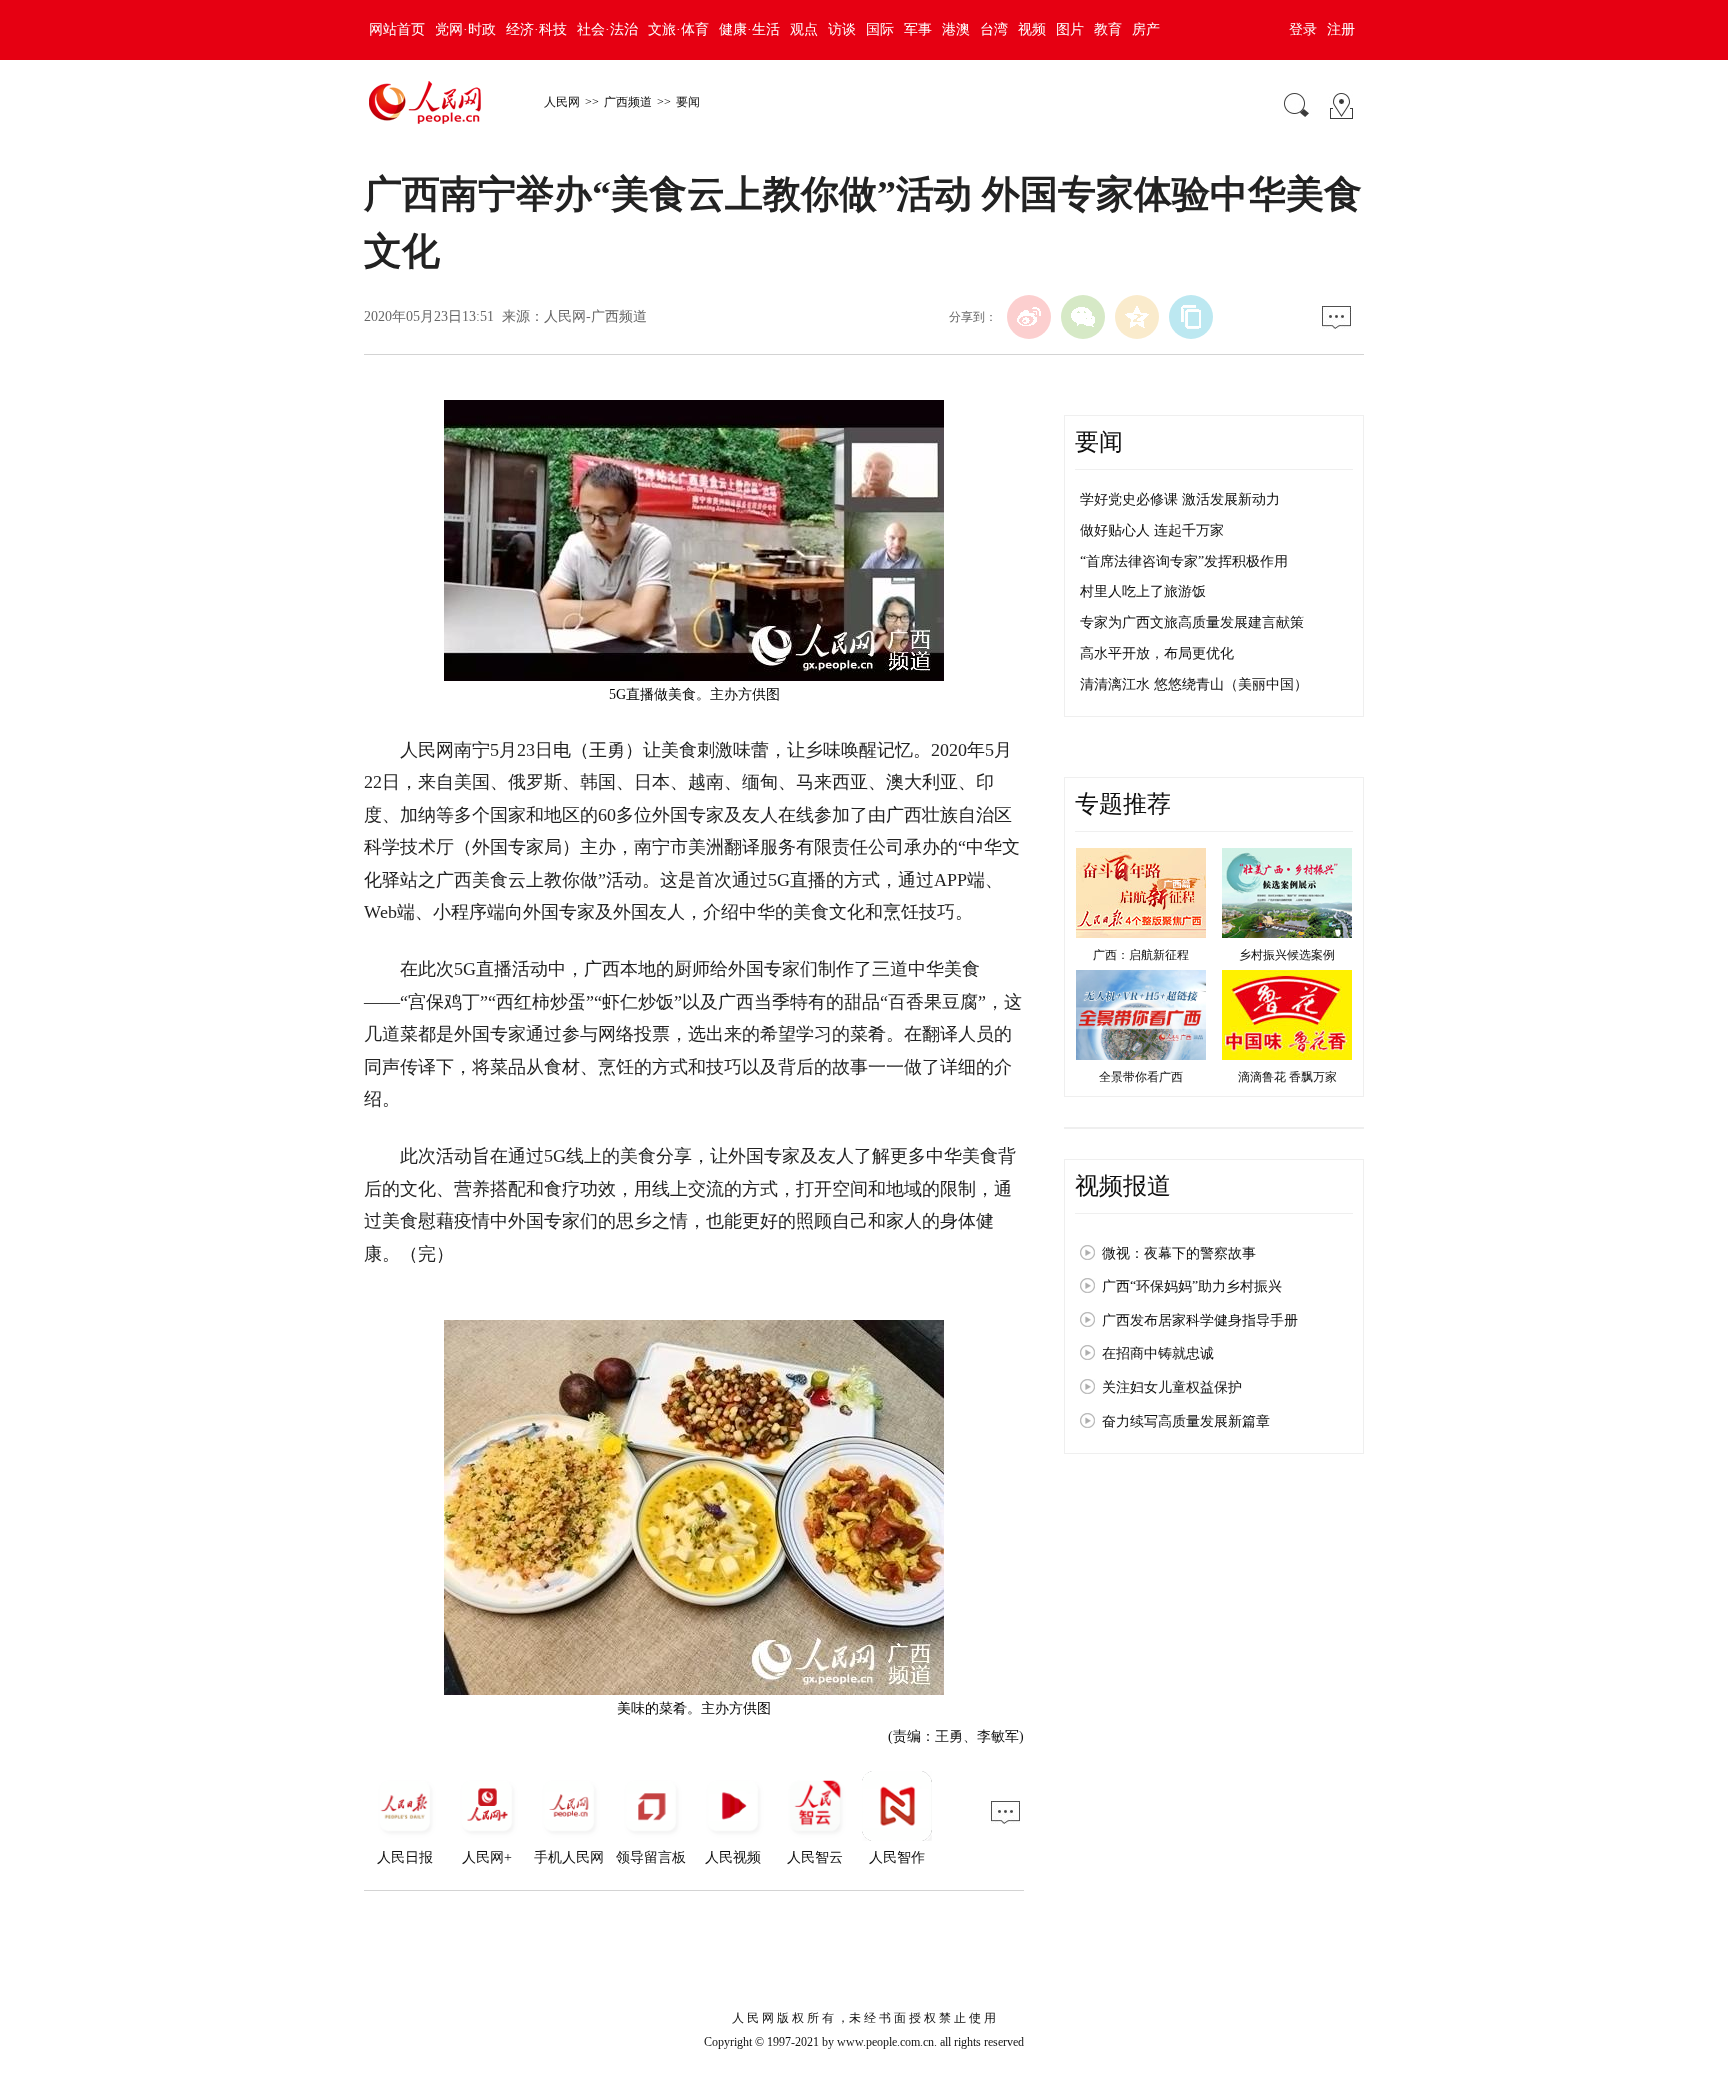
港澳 (956, 29)
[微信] (1083, 317)
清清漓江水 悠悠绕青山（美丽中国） (1194, 684)
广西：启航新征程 (1141, 955)
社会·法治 (607, 29)
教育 (1108, 29)
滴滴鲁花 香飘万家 (1287, 1077)
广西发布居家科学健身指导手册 (1200, 1320)
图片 (1070, 29)
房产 (1146, 29)
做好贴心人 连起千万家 (1152, 530)
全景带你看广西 (1141, 1077)
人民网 (562, 102)
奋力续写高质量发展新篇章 (1186, 1421)
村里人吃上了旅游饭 (1143, 591)
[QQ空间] (1137, 317)
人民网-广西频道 (595, 316)
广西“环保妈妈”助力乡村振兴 (1192, 1286)
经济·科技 (536, 29)
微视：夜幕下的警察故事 (1179, 1253)
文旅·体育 (678, 29)
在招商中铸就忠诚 (1158, 1353)
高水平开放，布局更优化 (1157, 653)
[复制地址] (1191, 317)
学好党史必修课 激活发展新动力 (1180, 499)
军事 (918, 29)
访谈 (842, 29)
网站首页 (397, 29)
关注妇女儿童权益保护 (1172, 1387)
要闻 (688, 102)
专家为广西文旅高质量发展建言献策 (1192, 622)
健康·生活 (749, 29)
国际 (880, 29)
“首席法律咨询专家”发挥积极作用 (1184, 561)
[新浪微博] (1029, 317)
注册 (1341, 29)
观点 (804, 29)
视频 (1032, 29)
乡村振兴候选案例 (1287, 955)
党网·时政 (465, 29)
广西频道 (628, 102)
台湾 (994, 29)
